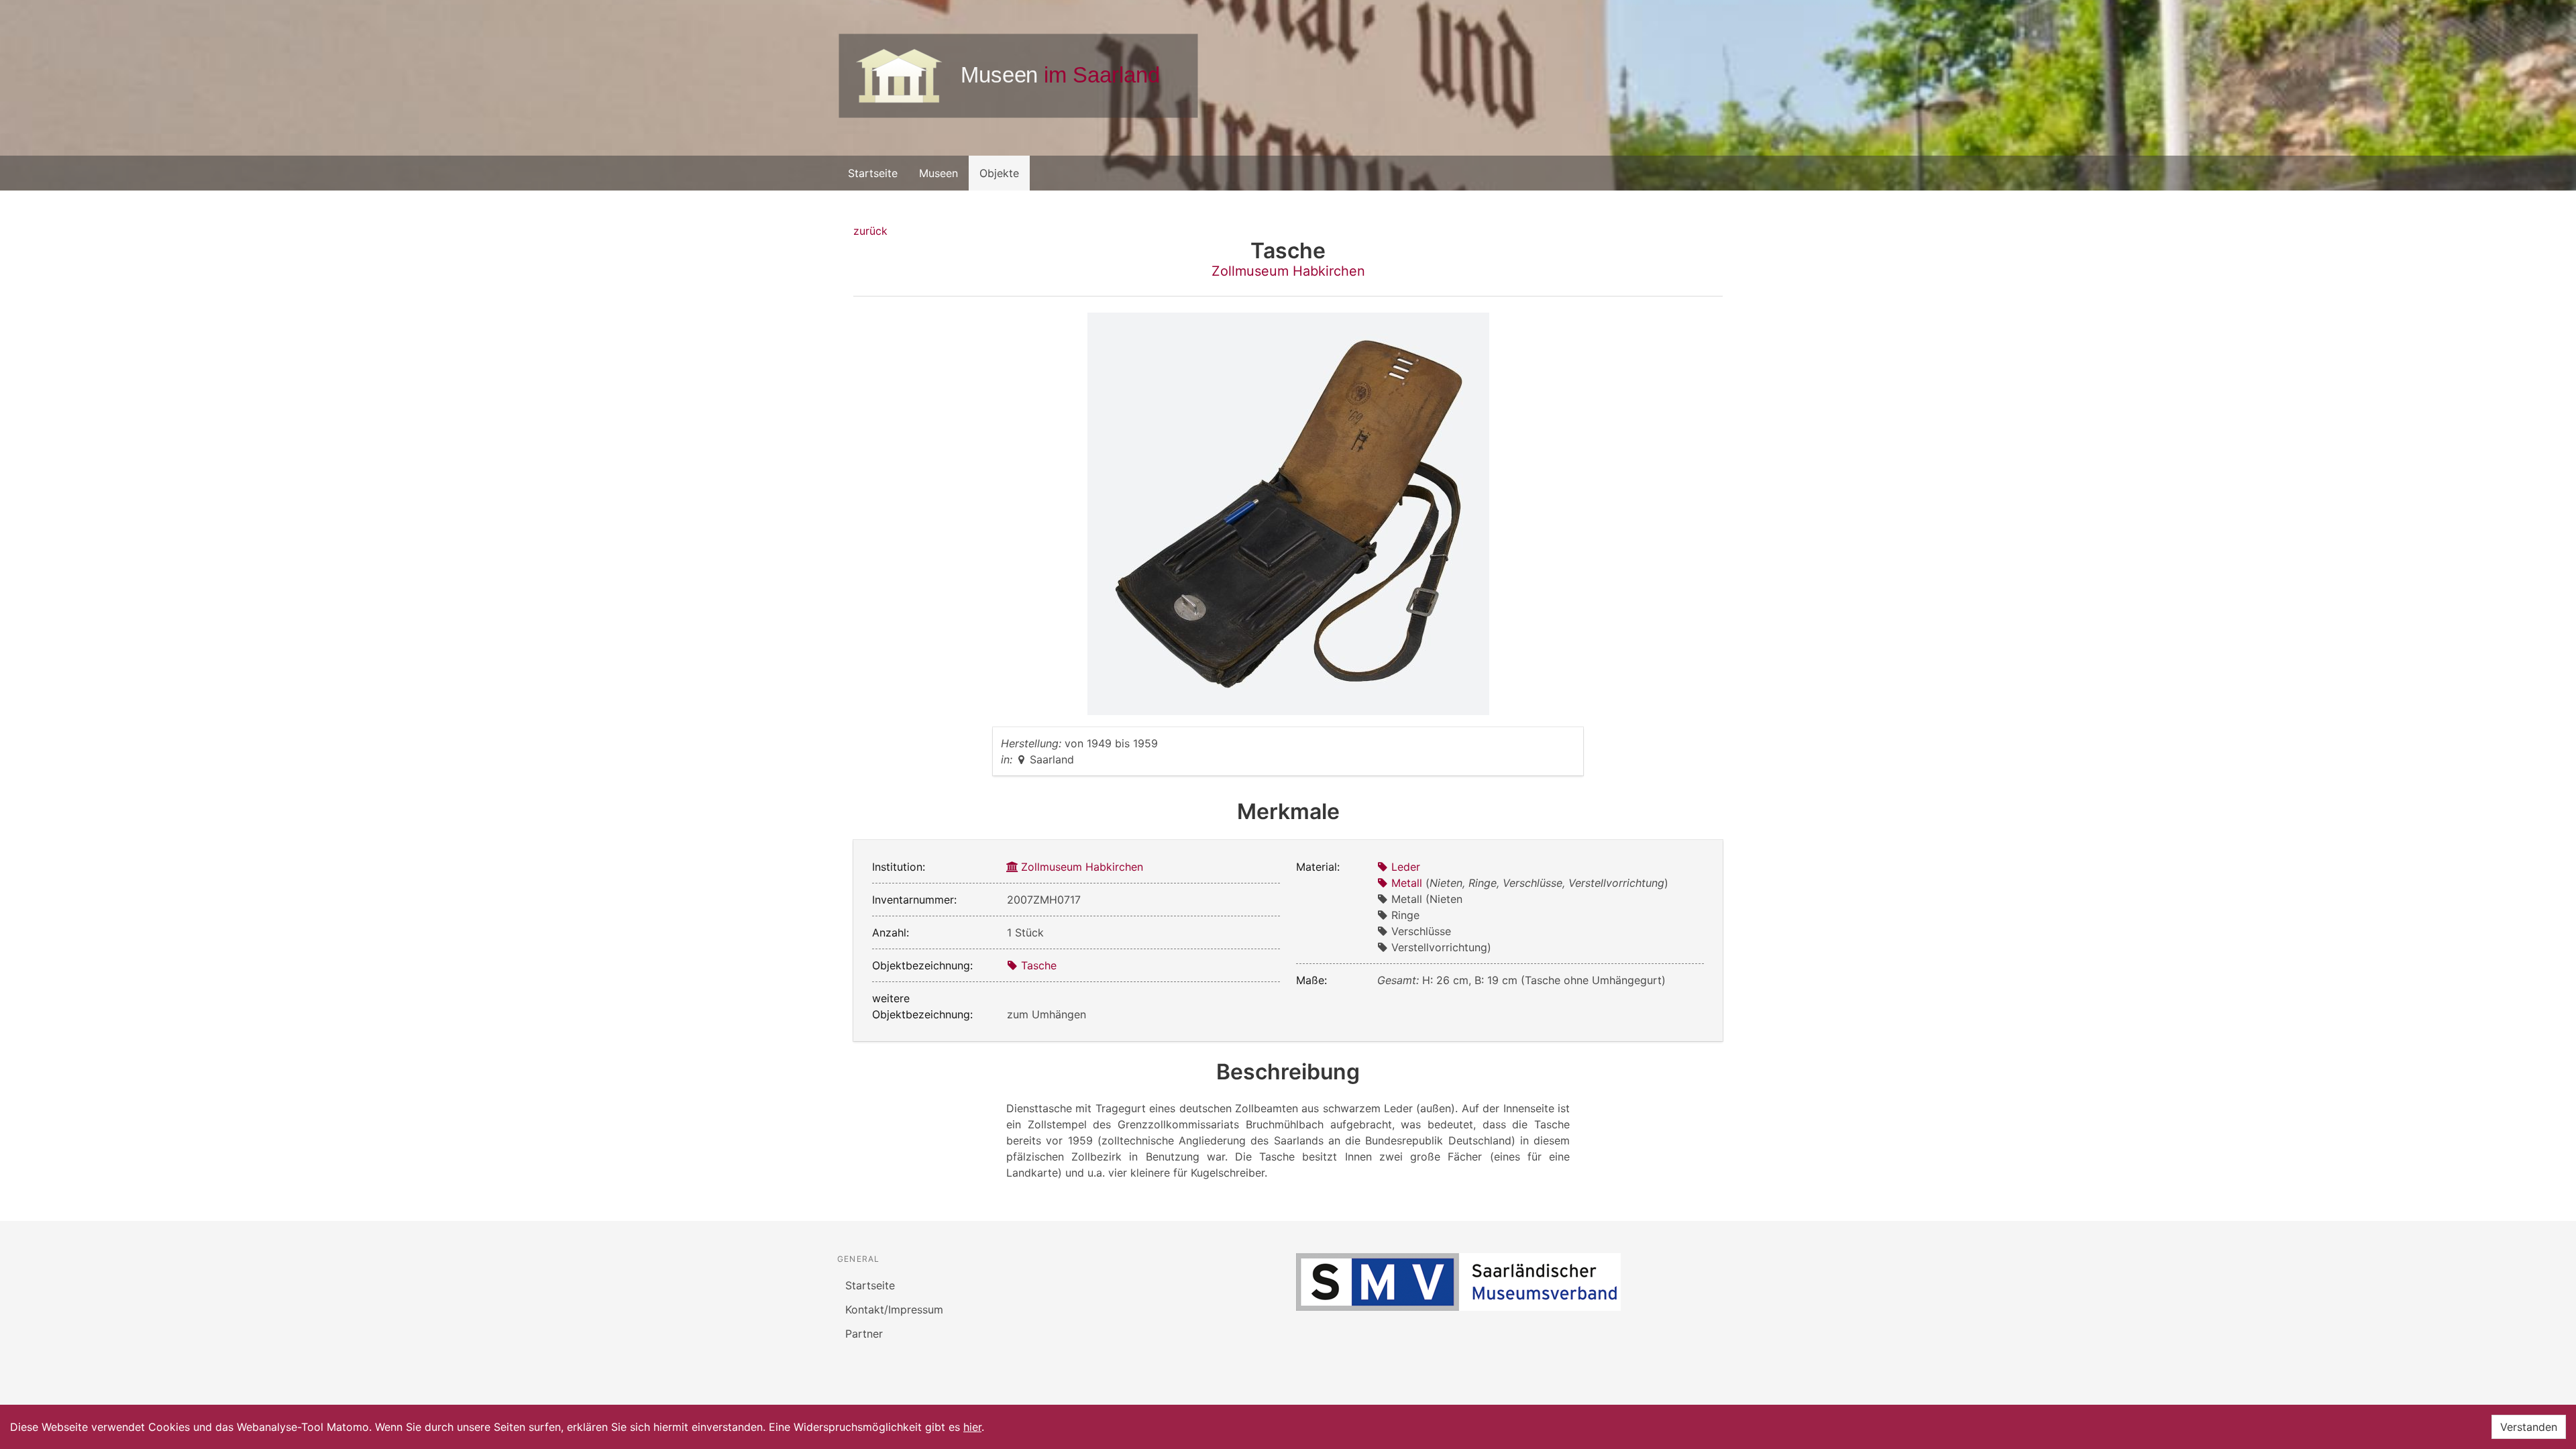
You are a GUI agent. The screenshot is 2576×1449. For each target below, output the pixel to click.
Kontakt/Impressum (894, 1309)
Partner (864, 1334)
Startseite (873, 173)
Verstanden (2529, 1427)
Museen (938, 173)
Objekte (999, 173)
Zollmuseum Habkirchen (1288, 271)
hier (972, 1427)
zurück (870, 231)
